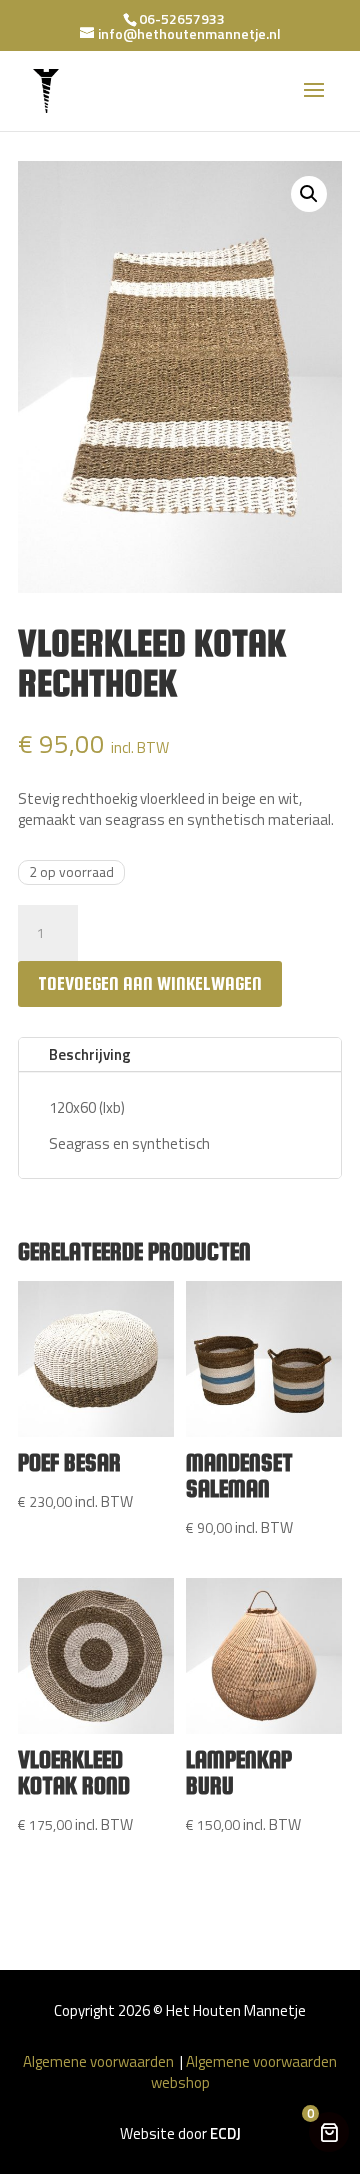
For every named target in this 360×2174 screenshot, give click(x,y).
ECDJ (225, 2133)
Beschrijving (90, 1054)
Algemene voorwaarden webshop (244, 2072)
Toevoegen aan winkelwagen (150, 983)
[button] (309, 194)
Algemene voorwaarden (100, 2061)
